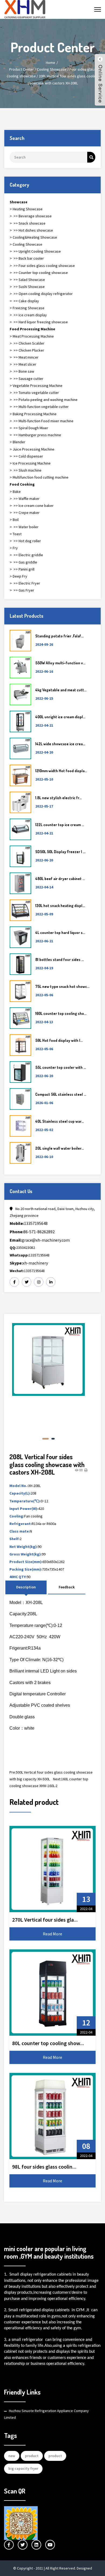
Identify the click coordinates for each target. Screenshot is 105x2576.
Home (50, 63)
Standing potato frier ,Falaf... (59, 636)
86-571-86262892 (32, 1232)
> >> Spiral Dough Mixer (29, 428)
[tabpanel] (48, 1377)
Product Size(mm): (26, 1562)
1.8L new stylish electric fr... (58, 798)
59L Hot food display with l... (59, 1040)
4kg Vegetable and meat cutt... (61, 690)
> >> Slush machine (26, 470)
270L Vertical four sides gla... (45, 1920)
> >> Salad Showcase (27, 280)
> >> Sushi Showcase (27, 287)
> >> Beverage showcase (31, 216)
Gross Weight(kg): (26, 1554)
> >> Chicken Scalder (27, 343)
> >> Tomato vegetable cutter (34, 393)
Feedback (67, 1587)
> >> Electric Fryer (25, 583)
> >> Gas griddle (23, 562)
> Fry (14, 548)
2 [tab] (51, 1439)
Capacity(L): (20, 1493)
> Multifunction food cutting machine (39, 477)
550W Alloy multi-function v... (60, 663)
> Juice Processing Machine (32, 449)
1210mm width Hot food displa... (61, 771)
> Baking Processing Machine (33, 414)
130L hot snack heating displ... (60, 906)
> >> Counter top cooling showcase (39, 273)
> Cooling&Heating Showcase (33, 237)
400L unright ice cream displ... (60, 717)
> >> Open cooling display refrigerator (41, 294)
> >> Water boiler (24, 527)
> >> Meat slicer (23, 364)
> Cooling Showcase (26, 244)
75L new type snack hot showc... (62, 986)
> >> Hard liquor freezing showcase (39, 322)
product (32, 2456)
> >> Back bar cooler (27, 258)
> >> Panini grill (22, 569)
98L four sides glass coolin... (44, 2167)
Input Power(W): (24, 1509)
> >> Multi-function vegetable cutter (39, 407)
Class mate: (20, 1531)
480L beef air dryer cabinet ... (60, 879)
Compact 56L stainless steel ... (61, 1094)
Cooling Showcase (52, 69)
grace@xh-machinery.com (40, 1240)
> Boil (14, 520)
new (12, 2456)
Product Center (22, 69)
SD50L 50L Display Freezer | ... (60, 852)
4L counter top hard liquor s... (60, 932)
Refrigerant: (21, 1524)
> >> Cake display (24, 301)
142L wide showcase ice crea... (60, 744)
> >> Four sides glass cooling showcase (42, 266)
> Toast (16, 534)
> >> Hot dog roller (25, 541)
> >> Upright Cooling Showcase (35, 251)
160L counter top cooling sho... (61, 1013)
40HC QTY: (18, 1577)
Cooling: (17, 1516)
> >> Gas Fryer (22, 590)
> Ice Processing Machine (30, 463)
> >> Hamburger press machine (35, 435)
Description (26, 1587)
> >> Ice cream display (28, 315)
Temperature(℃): (25, 1501)
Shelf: (15, 1539)
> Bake (15, 492)
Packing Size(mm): (26, 1569)
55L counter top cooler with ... (61, 1067)
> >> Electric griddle (26, 555)
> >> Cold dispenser (26, 456)
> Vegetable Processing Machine (36, 386)
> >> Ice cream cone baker (32, 506)
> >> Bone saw (22, 371)
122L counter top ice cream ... (60, 825)
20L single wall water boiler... (59, 1148)
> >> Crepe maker (25, 513)
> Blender (17, 442)
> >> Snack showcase (28, 223)
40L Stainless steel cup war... (59, 1121)
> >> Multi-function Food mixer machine (42, 421)
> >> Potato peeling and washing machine (44, 400)
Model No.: (19, 1486)
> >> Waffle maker (25, 499)
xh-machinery (29, 1263)
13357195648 (29, 1223)
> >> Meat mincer (24, 357)
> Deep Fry (18, 576)
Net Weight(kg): (24, 1547)
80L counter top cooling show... (48, 2043)
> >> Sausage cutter (27, 379)
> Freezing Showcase (27, 308)
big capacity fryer (23, 2468)
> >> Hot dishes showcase (31, 230)
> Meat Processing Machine (32, 336)
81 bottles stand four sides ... (59, 959)
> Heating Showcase (26, 209)
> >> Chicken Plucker (27, 350)
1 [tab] (44, 1439)
